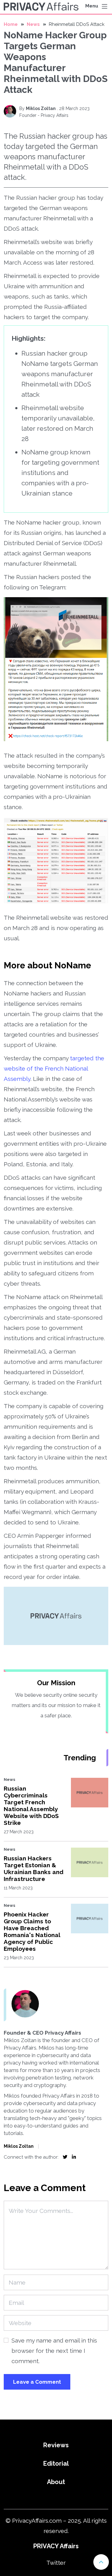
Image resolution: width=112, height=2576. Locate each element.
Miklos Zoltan (41, 108)
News (33, 24)
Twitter (56, 2563)
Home (11, 24)
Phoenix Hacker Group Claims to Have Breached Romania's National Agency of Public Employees (32, 1931)
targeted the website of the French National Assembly (54, 1068)
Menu (92, 6)
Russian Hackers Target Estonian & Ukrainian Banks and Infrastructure (34, 1868)
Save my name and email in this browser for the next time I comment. (54, 2351)
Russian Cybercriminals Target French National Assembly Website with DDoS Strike (31, 1806)
